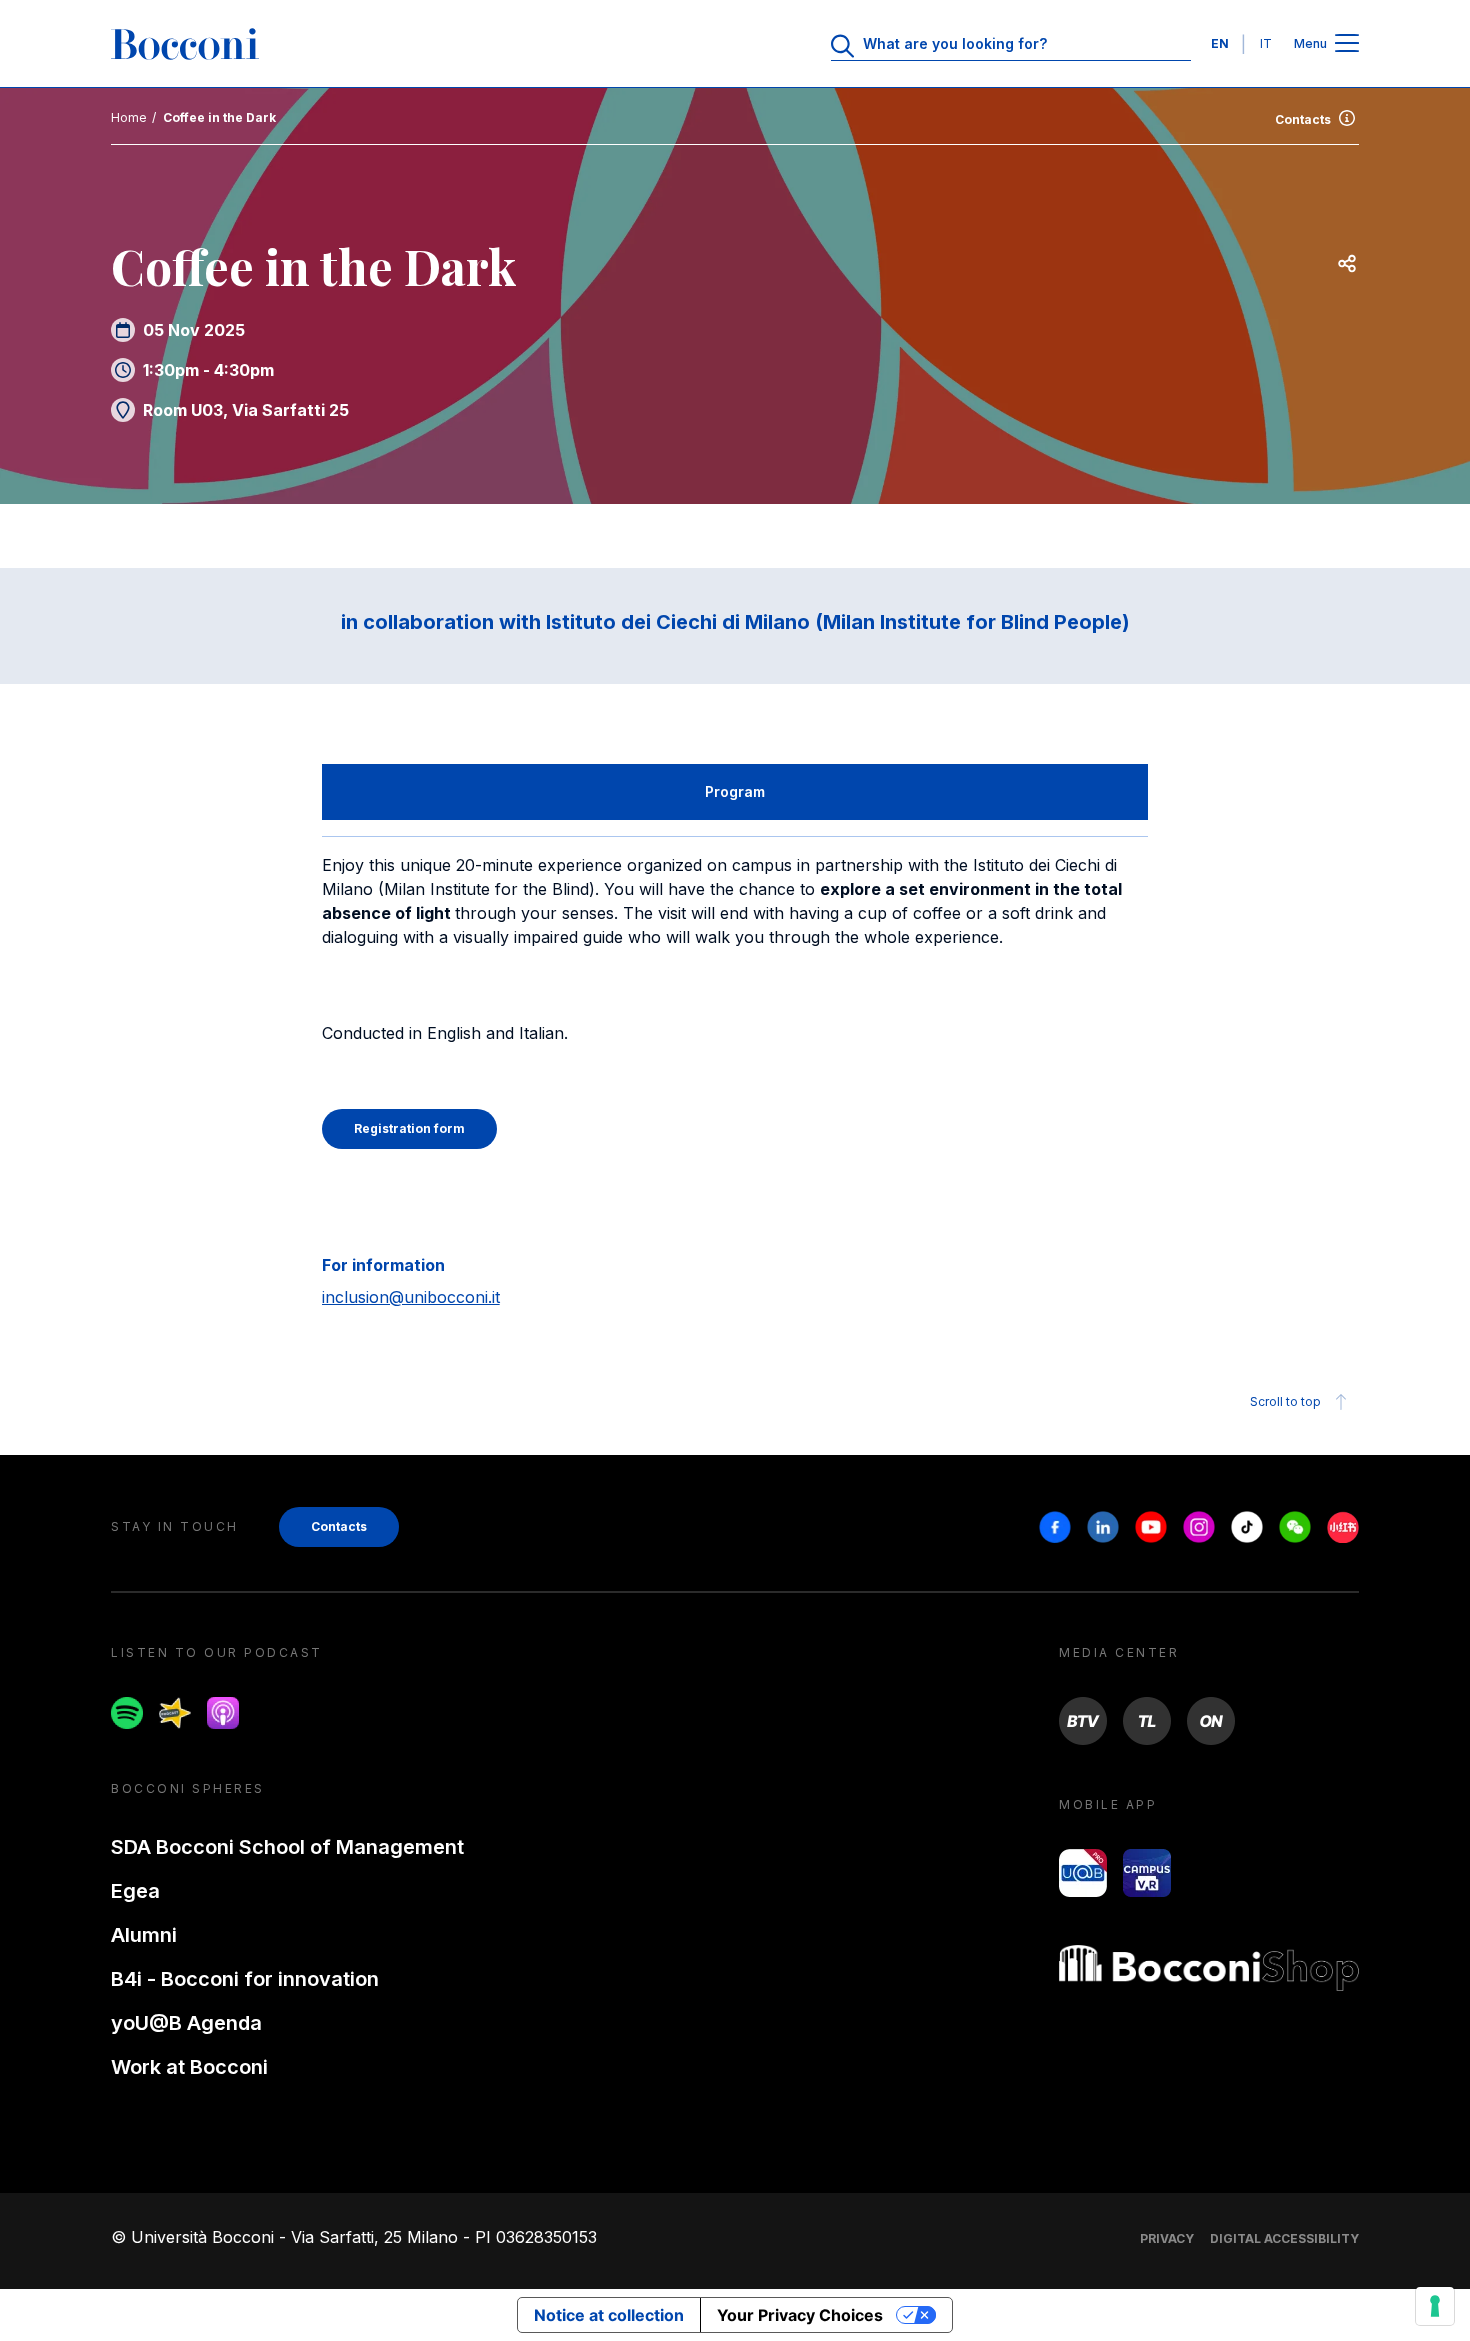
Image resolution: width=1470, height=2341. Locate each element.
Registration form (409, 1128)
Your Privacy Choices (800, 2315)
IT (1266, 43)
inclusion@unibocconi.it (411, 1297)
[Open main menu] (1347, 44)
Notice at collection (609, 2315)
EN (1220, 43)
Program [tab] (735, 791)
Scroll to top (1285, 1401)
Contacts (1303, 119)
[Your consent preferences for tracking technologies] (1435, 2306)
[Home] (185, 44)
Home (129, 117)
